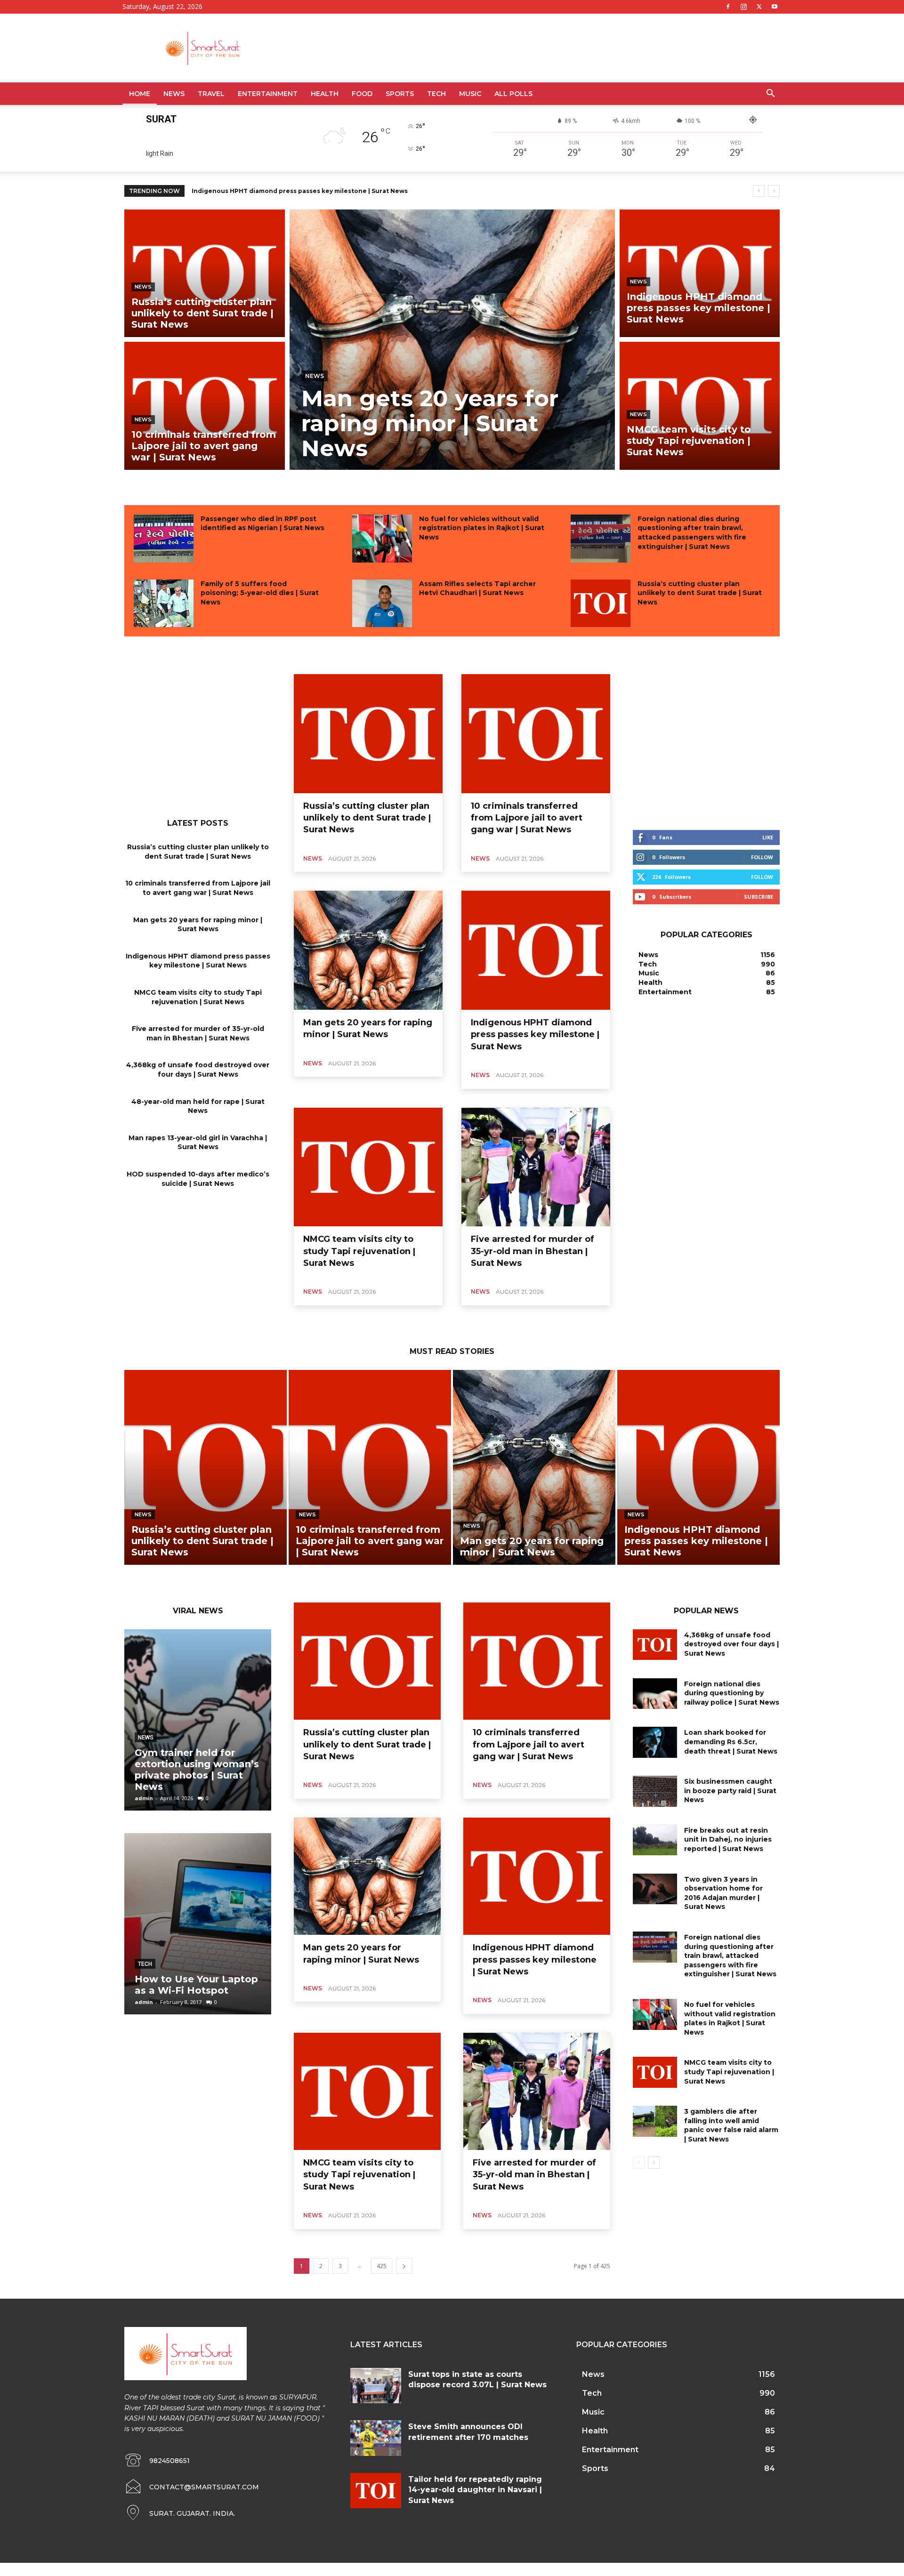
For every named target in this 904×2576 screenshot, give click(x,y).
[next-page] (404, 2266)
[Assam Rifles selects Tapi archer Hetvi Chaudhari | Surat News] (382, 604)
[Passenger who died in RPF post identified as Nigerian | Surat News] (164, 539)
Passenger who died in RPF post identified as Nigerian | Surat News (262, 523)
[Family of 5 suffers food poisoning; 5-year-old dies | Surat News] (164, 604)
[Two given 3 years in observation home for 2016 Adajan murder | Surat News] (655, 1889)
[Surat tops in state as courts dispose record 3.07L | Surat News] (376, 2386)
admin (144, 1798)
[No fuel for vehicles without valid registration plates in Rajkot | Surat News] (382, 539)
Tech (436, 94)
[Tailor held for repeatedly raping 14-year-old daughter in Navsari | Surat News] (376, 2491)
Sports (400, 94)
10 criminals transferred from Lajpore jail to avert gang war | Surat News (198, 888)
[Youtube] (775, 7)
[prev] (759, 191)
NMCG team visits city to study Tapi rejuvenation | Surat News (290, 191)
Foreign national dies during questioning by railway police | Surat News (732, 1693)
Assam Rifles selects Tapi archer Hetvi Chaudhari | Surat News (477, 588)
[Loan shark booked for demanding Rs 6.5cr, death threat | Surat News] (655, 1742)
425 (382, 2266)
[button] (770, 94)
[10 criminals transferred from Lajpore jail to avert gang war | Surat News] (205, 406)
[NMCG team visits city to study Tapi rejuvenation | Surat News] (700, 406)
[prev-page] (639, 2163)
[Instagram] (743, 7)
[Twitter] (759, 7)
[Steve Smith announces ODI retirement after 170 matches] (376, 2438)
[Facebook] (728, 7)
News (174, 94)
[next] (774, 191)
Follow (762, 857)
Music (470, 94)
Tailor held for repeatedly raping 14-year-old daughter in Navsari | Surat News (475, 2490)
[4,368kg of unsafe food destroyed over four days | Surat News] (655, 1645)
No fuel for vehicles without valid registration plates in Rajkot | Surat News (482, 528)
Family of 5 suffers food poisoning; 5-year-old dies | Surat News (260, 593)
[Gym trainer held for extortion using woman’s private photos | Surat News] (198, 1720)
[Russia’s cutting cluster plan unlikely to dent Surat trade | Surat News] (205, 273)
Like (768, 837)
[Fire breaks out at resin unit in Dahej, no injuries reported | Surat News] (655, 1840)
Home (140, 94)
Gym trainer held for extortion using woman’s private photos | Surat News (197, 1770)
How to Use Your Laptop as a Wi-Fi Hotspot (196, 1985)
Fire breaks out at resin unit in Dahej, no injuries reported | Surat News (728, 1839)
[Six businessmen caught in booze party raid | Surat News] (655, 1791)
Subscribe (759, 897)
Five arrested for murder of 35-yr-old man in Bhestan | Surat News (198, 1033)
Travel (211, 94)
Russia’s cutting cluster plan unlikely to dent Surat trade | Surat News (700, 593)
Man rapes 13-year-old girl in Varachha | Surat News (198, 1143)
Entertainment (268, 94)
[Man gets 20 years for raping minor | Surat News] (452, 340)
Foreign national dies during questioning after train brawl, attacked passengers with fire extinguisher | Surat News (692, 533)
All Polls (513, 94)
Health (325, 94)
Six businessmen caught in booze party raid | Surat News (730, 1791)
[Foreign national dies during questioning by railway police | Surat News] (655, 1694)
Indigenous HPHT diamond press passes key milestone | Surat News (198, 961)
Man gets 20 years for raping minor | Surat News (198, 925)
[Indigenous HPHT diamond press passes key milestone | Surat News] (700, 273)
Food (362, 94)
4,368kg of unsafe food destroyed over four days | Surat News (198, 1070)
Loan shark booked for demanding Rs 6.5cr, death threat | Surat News (731, 1742)
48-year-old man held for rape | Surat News (198, 1106)
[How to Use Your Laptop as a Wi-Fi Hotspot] (198, 1924)
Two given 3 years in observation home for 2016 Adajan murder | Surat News (723, 1893)
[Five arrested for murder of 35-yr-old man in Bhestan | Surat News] (536, 1167)
